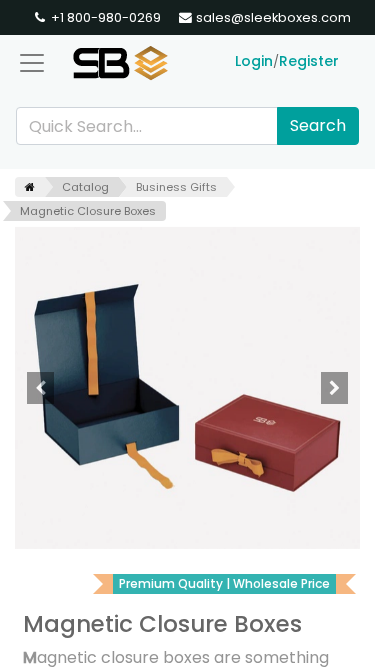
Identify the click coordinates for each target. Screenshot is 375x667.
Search (318, 125)
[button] (41, 387)
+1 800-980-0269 (104, 17)
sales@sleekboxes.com (272, 17)
